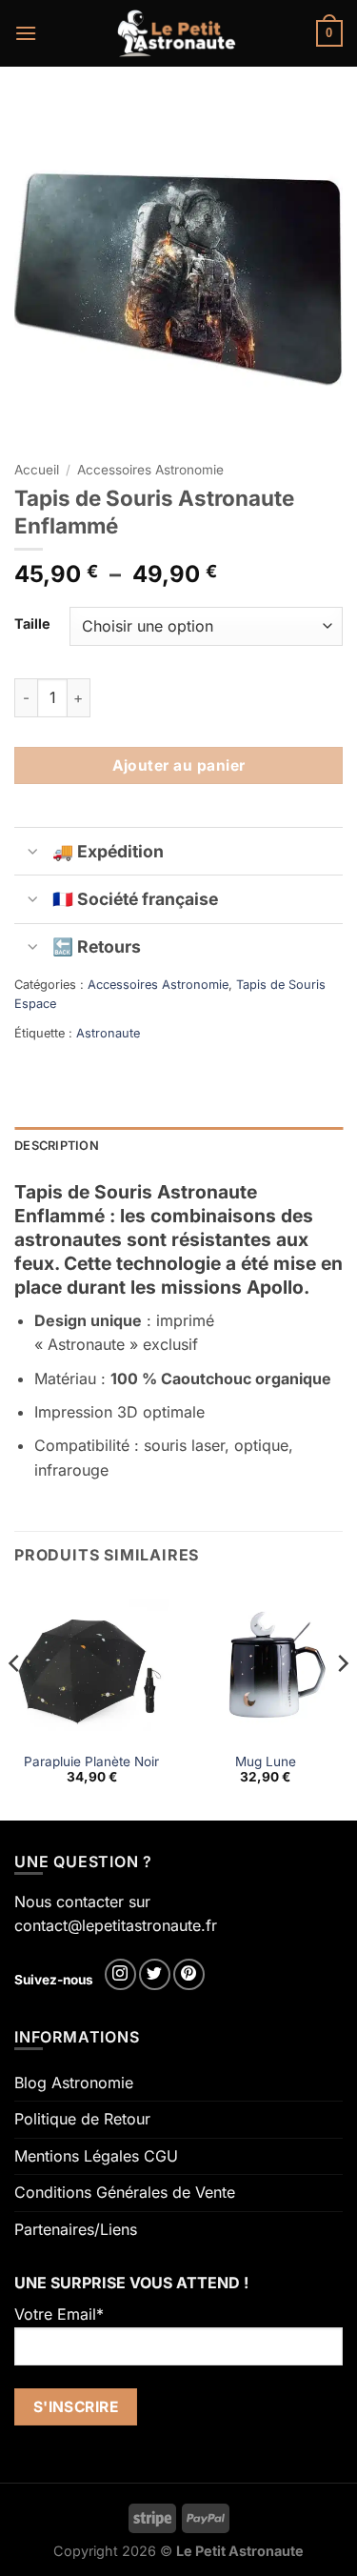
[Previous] (15, 1701)
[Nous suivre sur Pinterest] (189, 1974)
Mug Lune (266, 1761)
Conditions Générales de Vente (125, 2192)
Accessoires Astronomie (150, 470)
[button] (26, 33)
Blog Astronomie (74, 2083)
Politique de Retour (82, 2119)
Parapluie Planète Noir (91, 1761)
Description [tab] (57, 1146)
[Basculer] (33, 853)
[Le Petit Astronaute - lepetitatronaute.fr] (177, 33)
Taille (32, 624)
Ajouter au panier (179, 765)
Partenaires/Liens (76, 2229)
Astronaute (108, 1033)
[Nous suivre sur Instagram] (120, 1974)
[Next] (342, 1701)
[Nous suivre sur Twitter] (155, 1974)
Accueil (37, 470)
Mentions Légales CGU (96, 2156)
